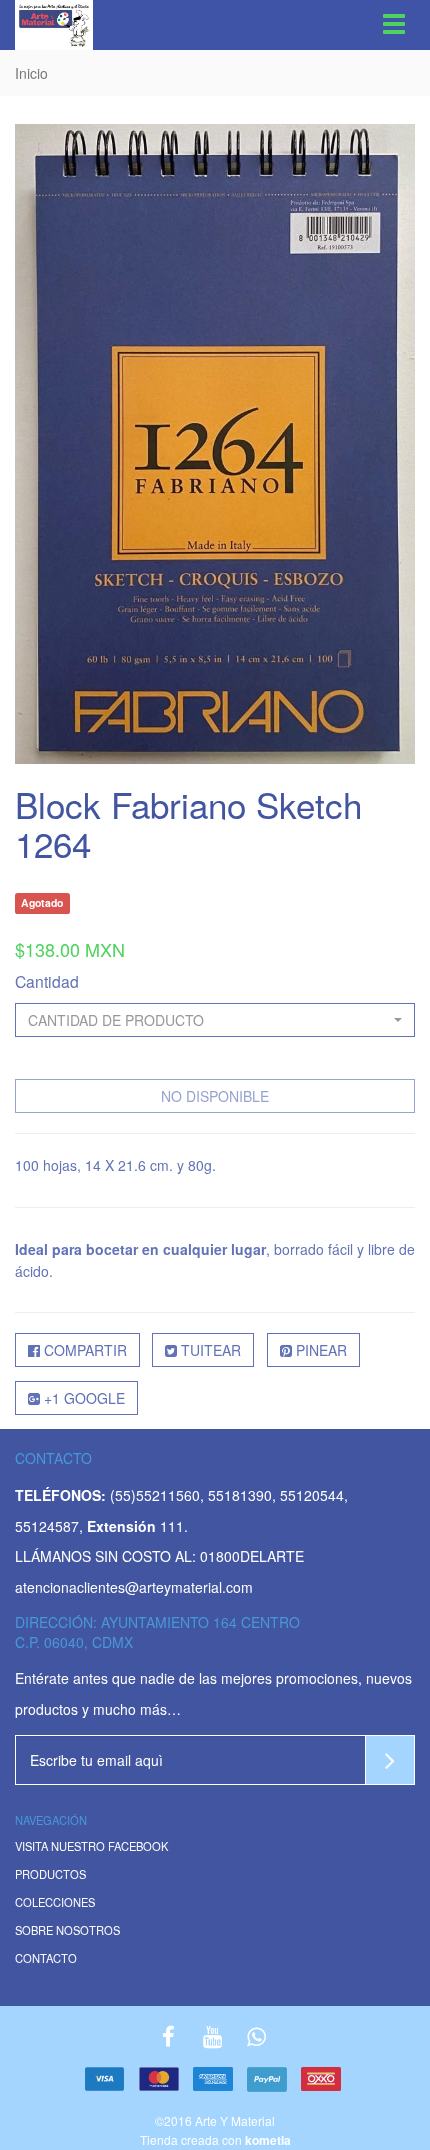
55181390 (240, 1495)
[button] (215, 1020)
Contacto (46, 1959)
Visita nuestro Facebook (91, 1847)
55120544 (312, 1495)
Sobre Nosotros (67, 1931)
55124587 (47, 1526)
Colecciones (55, 1903)
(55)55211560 (155, 1495)
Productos (50, 1875)
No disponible (215, 1096)
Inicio (31, 73)
